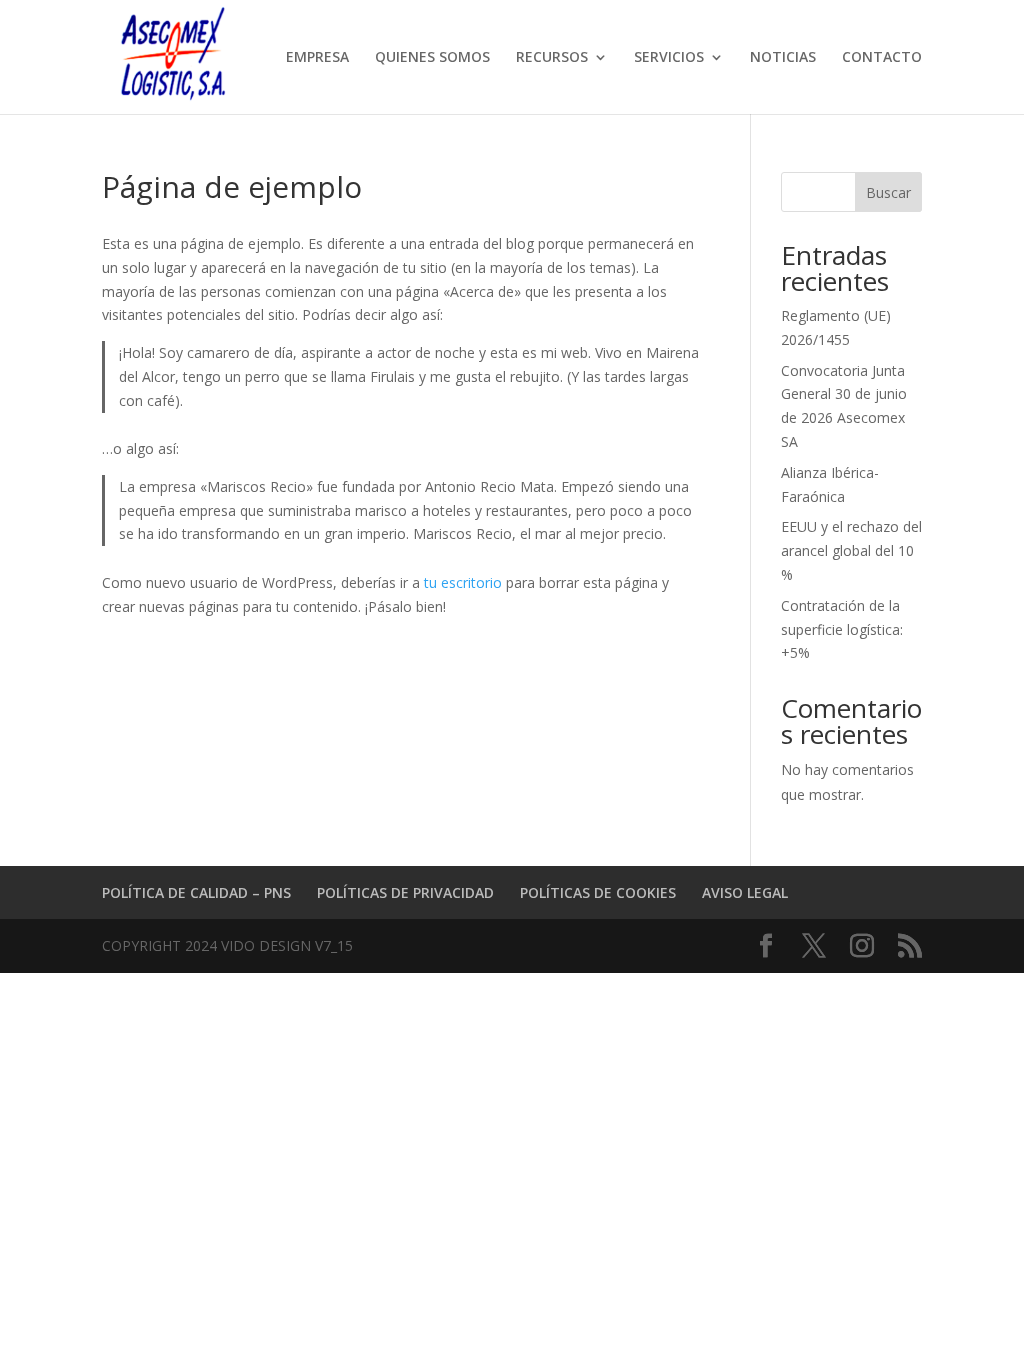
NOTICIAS (783, 58)
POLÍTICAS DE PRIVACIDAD (405, 892)
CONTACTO (882, 58)
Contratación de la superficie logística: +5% (842, 629)
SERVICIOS (669, 58)
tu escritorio (463, 582)
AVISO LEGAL (745, 892)
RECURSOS (552, 58)
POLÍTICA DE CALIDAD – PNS (196, 892)
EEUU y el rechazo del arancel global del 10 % (851, 550)
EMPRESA (317, 58)
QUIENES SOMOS (432, 58)
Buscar (888, 192)
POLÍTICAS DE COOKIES (598, 892)
